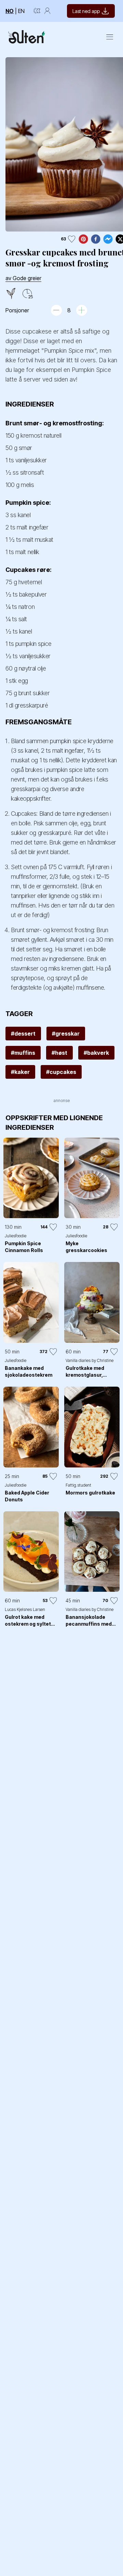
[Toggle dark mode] (37, 11)
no (10, 11)
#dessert (23, 1034)
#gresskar (66, 1034)
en (21, 11)
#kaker (20, 1072)
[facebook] (96, 239)
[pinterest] (83, 239)
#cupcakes (61, 1072)
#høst (59, 1053)
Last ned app (86, 11)
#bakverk (96, 1053)
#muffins (23, 1053)
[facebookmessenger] (108, 239)
